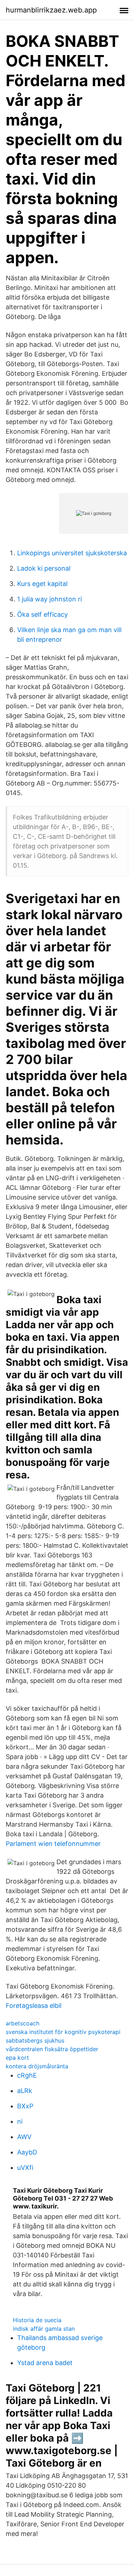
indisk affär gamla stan (44, 2329)
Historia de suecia (37, 2320)
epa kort (17, 2058)
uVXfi (25, 2168)
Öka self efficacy (43, 614)
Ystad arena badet (45, 2363)
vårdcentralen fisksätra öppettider (52, 2049)
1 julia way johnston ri (49, 599)
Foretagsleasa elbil (34, 2006)
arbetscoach (23, 2023)
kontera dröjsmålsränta (37, 2066)
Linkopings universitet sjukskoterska (72, 553)
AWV (24, 2137)
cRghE (27, 2075)
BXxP (25, 2106)
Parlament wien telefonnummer (53, 1844)
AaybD (27, 2152)
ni (20, 2121)
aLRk (25, 2091)
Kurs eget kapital (42, 584)
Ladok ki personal (44, 568)
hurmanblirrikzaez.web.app (51, 10)
